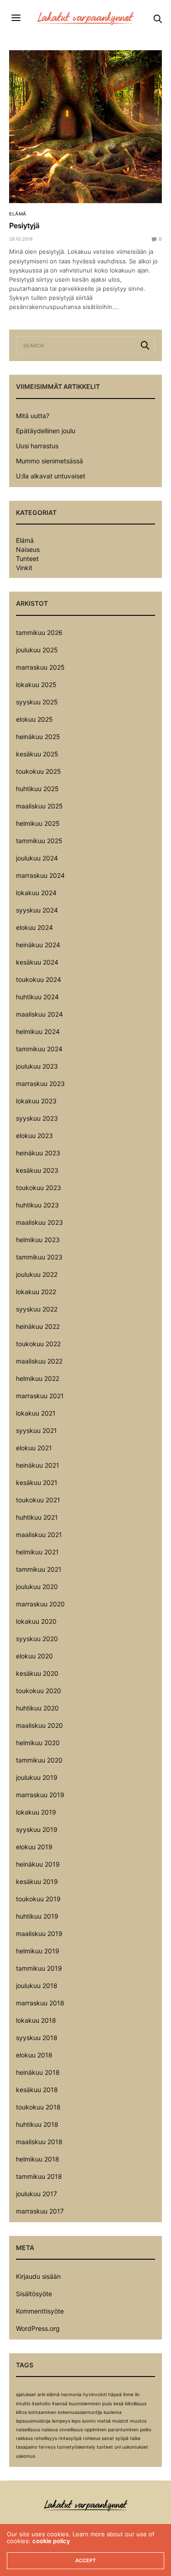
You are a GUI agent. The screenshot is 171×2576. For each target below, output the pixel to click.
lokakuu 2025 (36, 685)
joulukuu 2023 (37, 1066)
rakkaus (24, 2438)
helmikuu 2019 (38, 1951)
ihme (128, 2394)
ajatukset (26, 2394)
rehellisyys (46, 2438)
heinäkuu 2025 (38, 737)
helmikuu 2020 (38, 1743)
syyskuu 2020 (37, 1639)
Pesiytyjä (24, 226)
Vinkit (24, 568)
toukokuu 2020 (39, 1691)
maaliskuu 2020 (39, 1725)
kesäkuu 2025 (37, 754)
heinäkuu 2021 (38, 1465)
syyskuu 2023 (37, 1118)
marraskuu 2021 (40, 1396)
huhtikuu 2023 (37, 1205)
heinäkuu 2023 (38, 1153)
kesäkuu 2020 (37, 1673)
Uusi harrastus (37, 446)
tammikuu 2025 (39, 841)
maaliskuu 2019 (39, 1933)
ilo (137, 2394)
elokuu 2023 (34, 1136)
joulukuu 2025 (37, 650)
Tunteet (27, 559)
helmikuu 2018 (38, 2159)
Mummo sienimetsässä (49, 461)
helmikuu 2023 (38, 1240)
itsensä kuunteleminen (76, 2403)
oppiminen (96, 2429)
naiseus (50, 2429)
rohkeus (92, 2438)
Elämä (18, 214)
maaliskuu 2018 (39, 2142)
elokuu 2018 (34, 2055)
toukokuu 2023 (39, 1188)
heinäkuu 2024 (38, 945)
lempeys (61, 2421)
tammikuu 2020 (39, 1760)
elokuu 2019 (34, 1847)
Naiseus (28, 550)
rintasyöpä (70, 2438)
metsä (104, 2421)
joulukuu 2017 (36, 2194)
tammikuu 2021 (39, 1569)
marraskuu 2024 (40, 875)
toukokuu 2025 (39, 771)
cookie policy (51, 2541)
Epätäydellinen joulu (46, 431)
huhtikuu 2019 (37, 1916)
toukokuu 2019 (38, 1899)
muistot (120, 2421)
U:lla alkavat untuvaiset (51, 476)
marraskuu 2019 (40, 1795)
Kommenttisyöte (40, 2311)
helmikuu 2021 (37, 1552)
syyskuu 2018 (37, 2038)
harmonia (71, 2394)
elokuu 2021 (34, 1448)
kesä (119, 2403)
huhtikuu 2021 (37, 1517)
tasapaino (27, 2447)
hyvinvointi (95, 2394)
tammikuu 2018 (39, 2176)
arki (41, 2394)
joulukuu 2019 (37, 1777)
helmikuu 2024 (38, 1031)
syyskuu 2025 (37, 702)
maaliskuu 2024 (39, 1014)
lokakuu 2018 (36, 2020)
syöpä (122, 2438)
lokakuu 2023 (36, 1101)
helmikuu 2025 (38, 823)
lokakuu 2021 (36, 1413)
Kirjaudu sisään (38, 2276)
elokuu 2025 (34, 719)
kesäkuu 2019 (37, 1881)
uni (118, 2447)
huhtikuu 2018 (37, 2124)
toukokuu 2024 (39, 979)
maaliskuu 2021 (39, 1535)
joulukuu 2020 (37, 1587)
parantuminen (123, 2429)
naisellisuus (28, 2429)
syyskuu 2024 (37, 910)
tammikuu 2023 (39, 1257)
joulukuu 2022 (37, 1274)
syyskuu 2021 (36, 1430)
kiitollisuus (136, 2403)
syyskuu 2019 (37, 1829)
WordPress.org (38, 2328)
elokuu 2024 (34, 927)
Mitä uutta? (33, 416)
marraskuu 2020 (40, 1604)
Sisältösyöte (34, 2294)
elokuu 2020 (34, 1656)
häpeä (115, 2394)
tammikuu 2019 (39, 1968)
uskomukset (135, 2447)
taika (135, 2438)
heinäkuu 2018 (38, 2072)
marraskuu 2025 (40, 667)
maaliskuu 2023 (39, 1222)
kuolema (113, 2412)
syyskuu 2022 (37, 1309)
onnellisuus (71, 2429)
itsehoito (41, 2403)
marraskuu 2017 (40, 2211)
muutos (138, 2421)
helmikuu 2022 (38, 1378)
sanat (108, 2438)
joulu (107, 2403)
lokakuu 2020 (36, 1621)
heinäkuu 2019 (38, 1864)
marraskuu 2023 (40, 1083)
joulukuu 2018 (37, 1986)
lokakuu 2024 (36, 893)
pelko (146, 2429)
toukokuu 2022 (38, 1344)
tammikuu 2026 (39, 632)
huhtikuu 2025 (37, 789)
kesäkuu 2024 (37, 962)
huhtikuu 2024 (37, 997)
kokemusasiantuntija (80, 2412)
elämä (53, 2394)
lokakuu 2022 (36, 1292)
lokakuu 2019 (36, 1812)
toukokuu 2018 (38, 2107)
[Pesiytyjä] (85, 127)
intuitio (23, 2403)
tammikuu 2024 (39, 1049)
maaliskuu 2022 (39, 1361)
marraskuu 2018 (40, 2003)
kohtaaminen (42, 2412)
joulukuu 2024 (37, 858)
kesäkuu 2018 (37, 2090)
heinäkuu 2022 (38, 1326)
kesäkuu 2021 (37, 1482)
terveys (47, 2447)
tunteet (105, 2447)
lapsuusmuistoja (33, 2421)
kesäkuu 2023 (37, 1170)
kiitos (21, 2412)
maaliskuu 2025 (39, 806)
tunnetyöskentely (76, 2447)
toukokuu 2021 (38, 1500)
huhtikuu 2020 (37, 1708)
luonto (89, 2421)
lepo (76, 2421)
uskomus (26, 2456)
